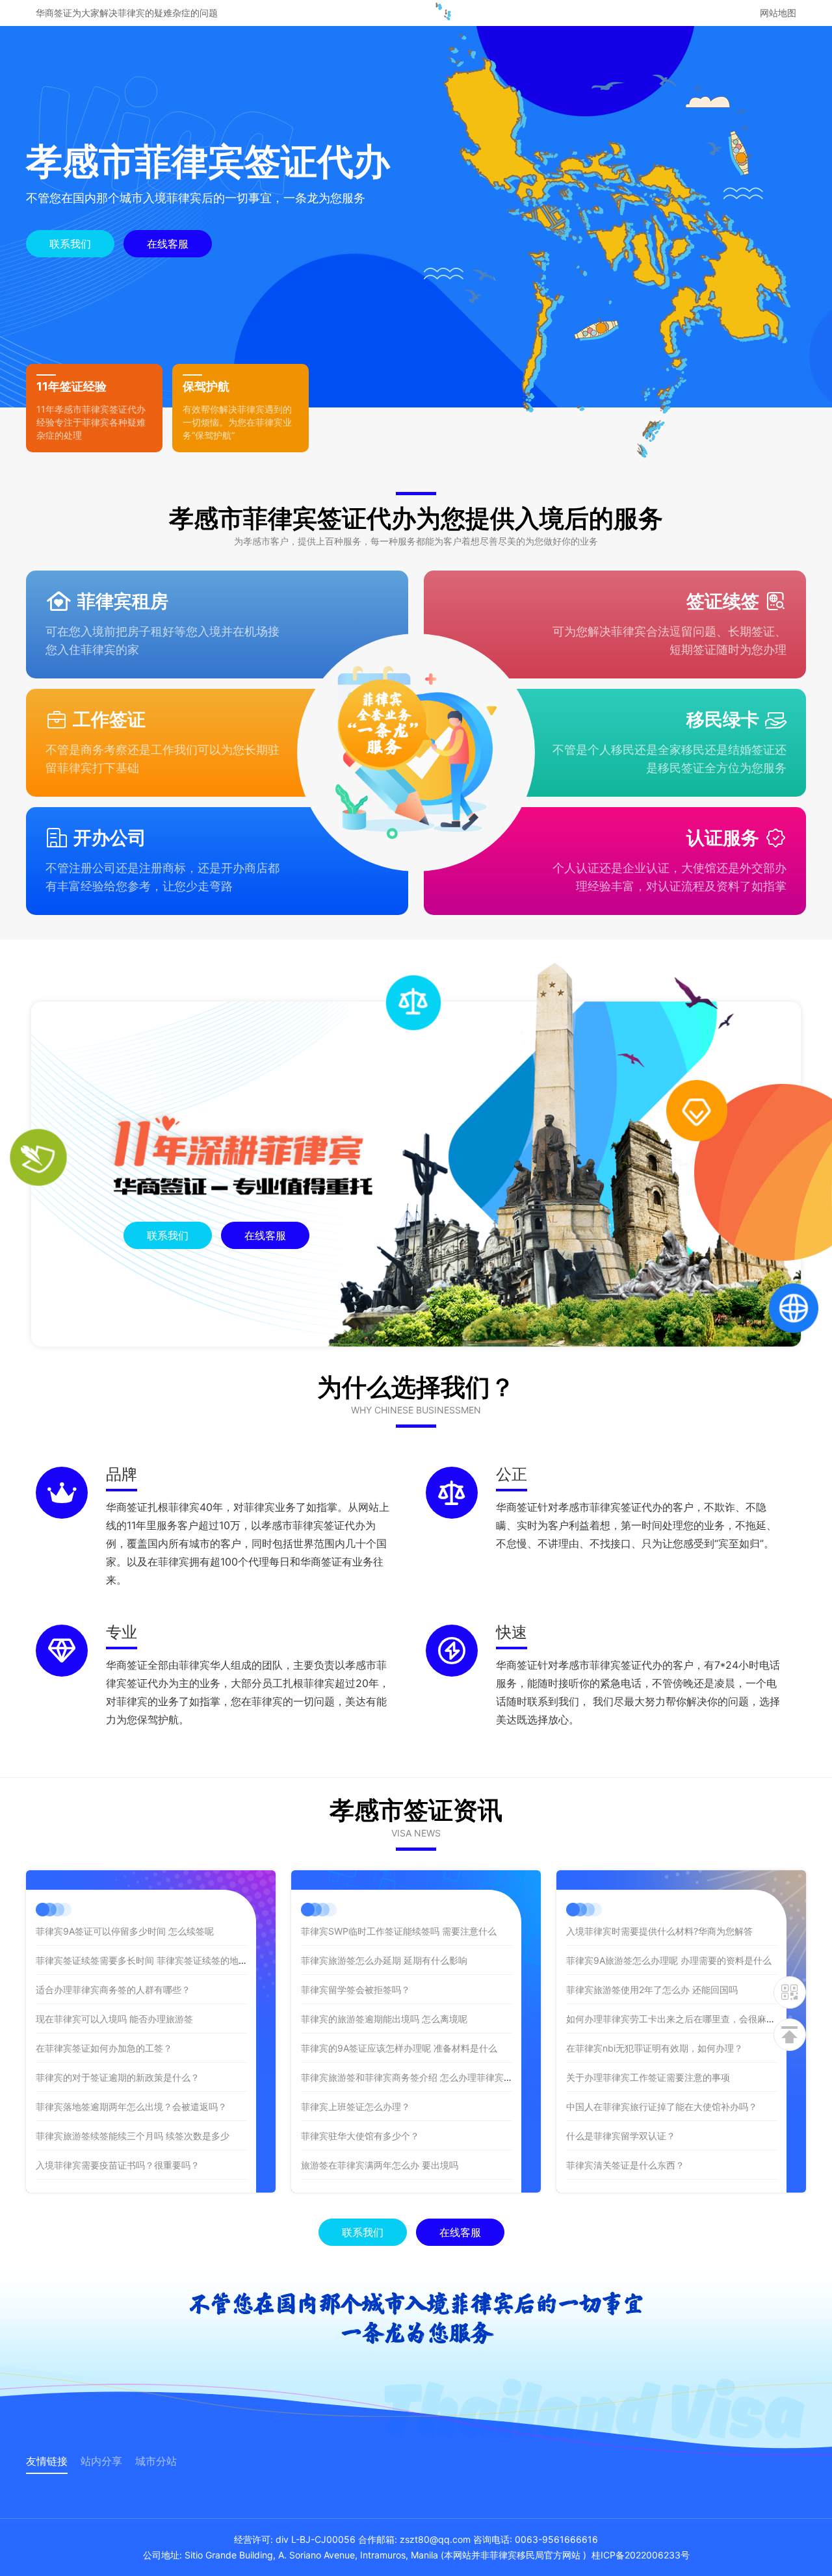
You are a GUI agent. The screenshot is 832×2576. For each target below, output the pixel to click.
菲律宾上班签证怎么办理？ (356, 2106)
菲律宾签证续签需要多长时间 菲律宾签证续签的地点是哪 (151, 1960)
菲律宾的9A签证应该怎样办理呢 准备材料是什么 (399, 2048)
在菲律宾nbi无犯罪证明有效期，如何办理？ (655, 2048)
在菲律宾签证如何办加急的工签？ (104, 2048)
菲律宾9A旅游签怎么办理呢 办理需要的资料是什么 (669, 1960)
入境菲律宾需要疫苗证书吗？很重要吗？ (118, 2165)
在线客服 (168, 244)
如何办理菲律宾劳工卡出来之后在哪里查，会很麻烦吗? (678, 2019)
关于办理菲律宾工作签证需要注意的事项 (648, 2077)
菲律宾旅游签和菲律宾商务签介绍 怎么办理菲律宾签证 (411, 2077)
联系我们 (70, 244)
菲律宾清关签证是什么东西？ (625, 2165)
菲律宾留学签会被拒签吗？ (356, 1990)
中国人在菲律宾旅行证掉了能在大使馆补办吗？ (662, 2106)
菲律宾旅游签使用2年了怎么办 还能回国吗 (652, 1990)
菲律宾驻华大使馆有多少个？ (360, 2136)
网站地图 (778, 13)
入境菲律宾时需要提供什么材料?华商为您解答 (659, 1931)
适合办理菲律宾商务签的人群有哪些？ (113, 1990)
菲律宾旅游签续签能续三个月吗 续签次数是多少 (134, 2136)
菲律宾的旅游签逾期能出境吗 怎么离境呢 (384, 2019)
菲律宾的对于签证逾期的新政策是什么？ (118, 2077)
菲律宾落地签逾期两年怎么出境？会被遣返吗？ (131, 2106)
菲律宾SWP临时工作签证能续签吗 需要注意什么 (399, 1931)
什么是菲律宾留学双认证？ (621, 2136)
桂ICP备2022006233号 (641, 2555)
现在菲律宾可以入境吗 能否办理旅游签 (114, 2019)
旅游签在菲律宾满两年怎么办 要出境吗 (380, 2165)
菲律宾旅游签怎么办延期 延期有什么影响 (384, 1960)
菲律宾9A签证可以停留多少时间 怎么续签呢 (125, 1931)
